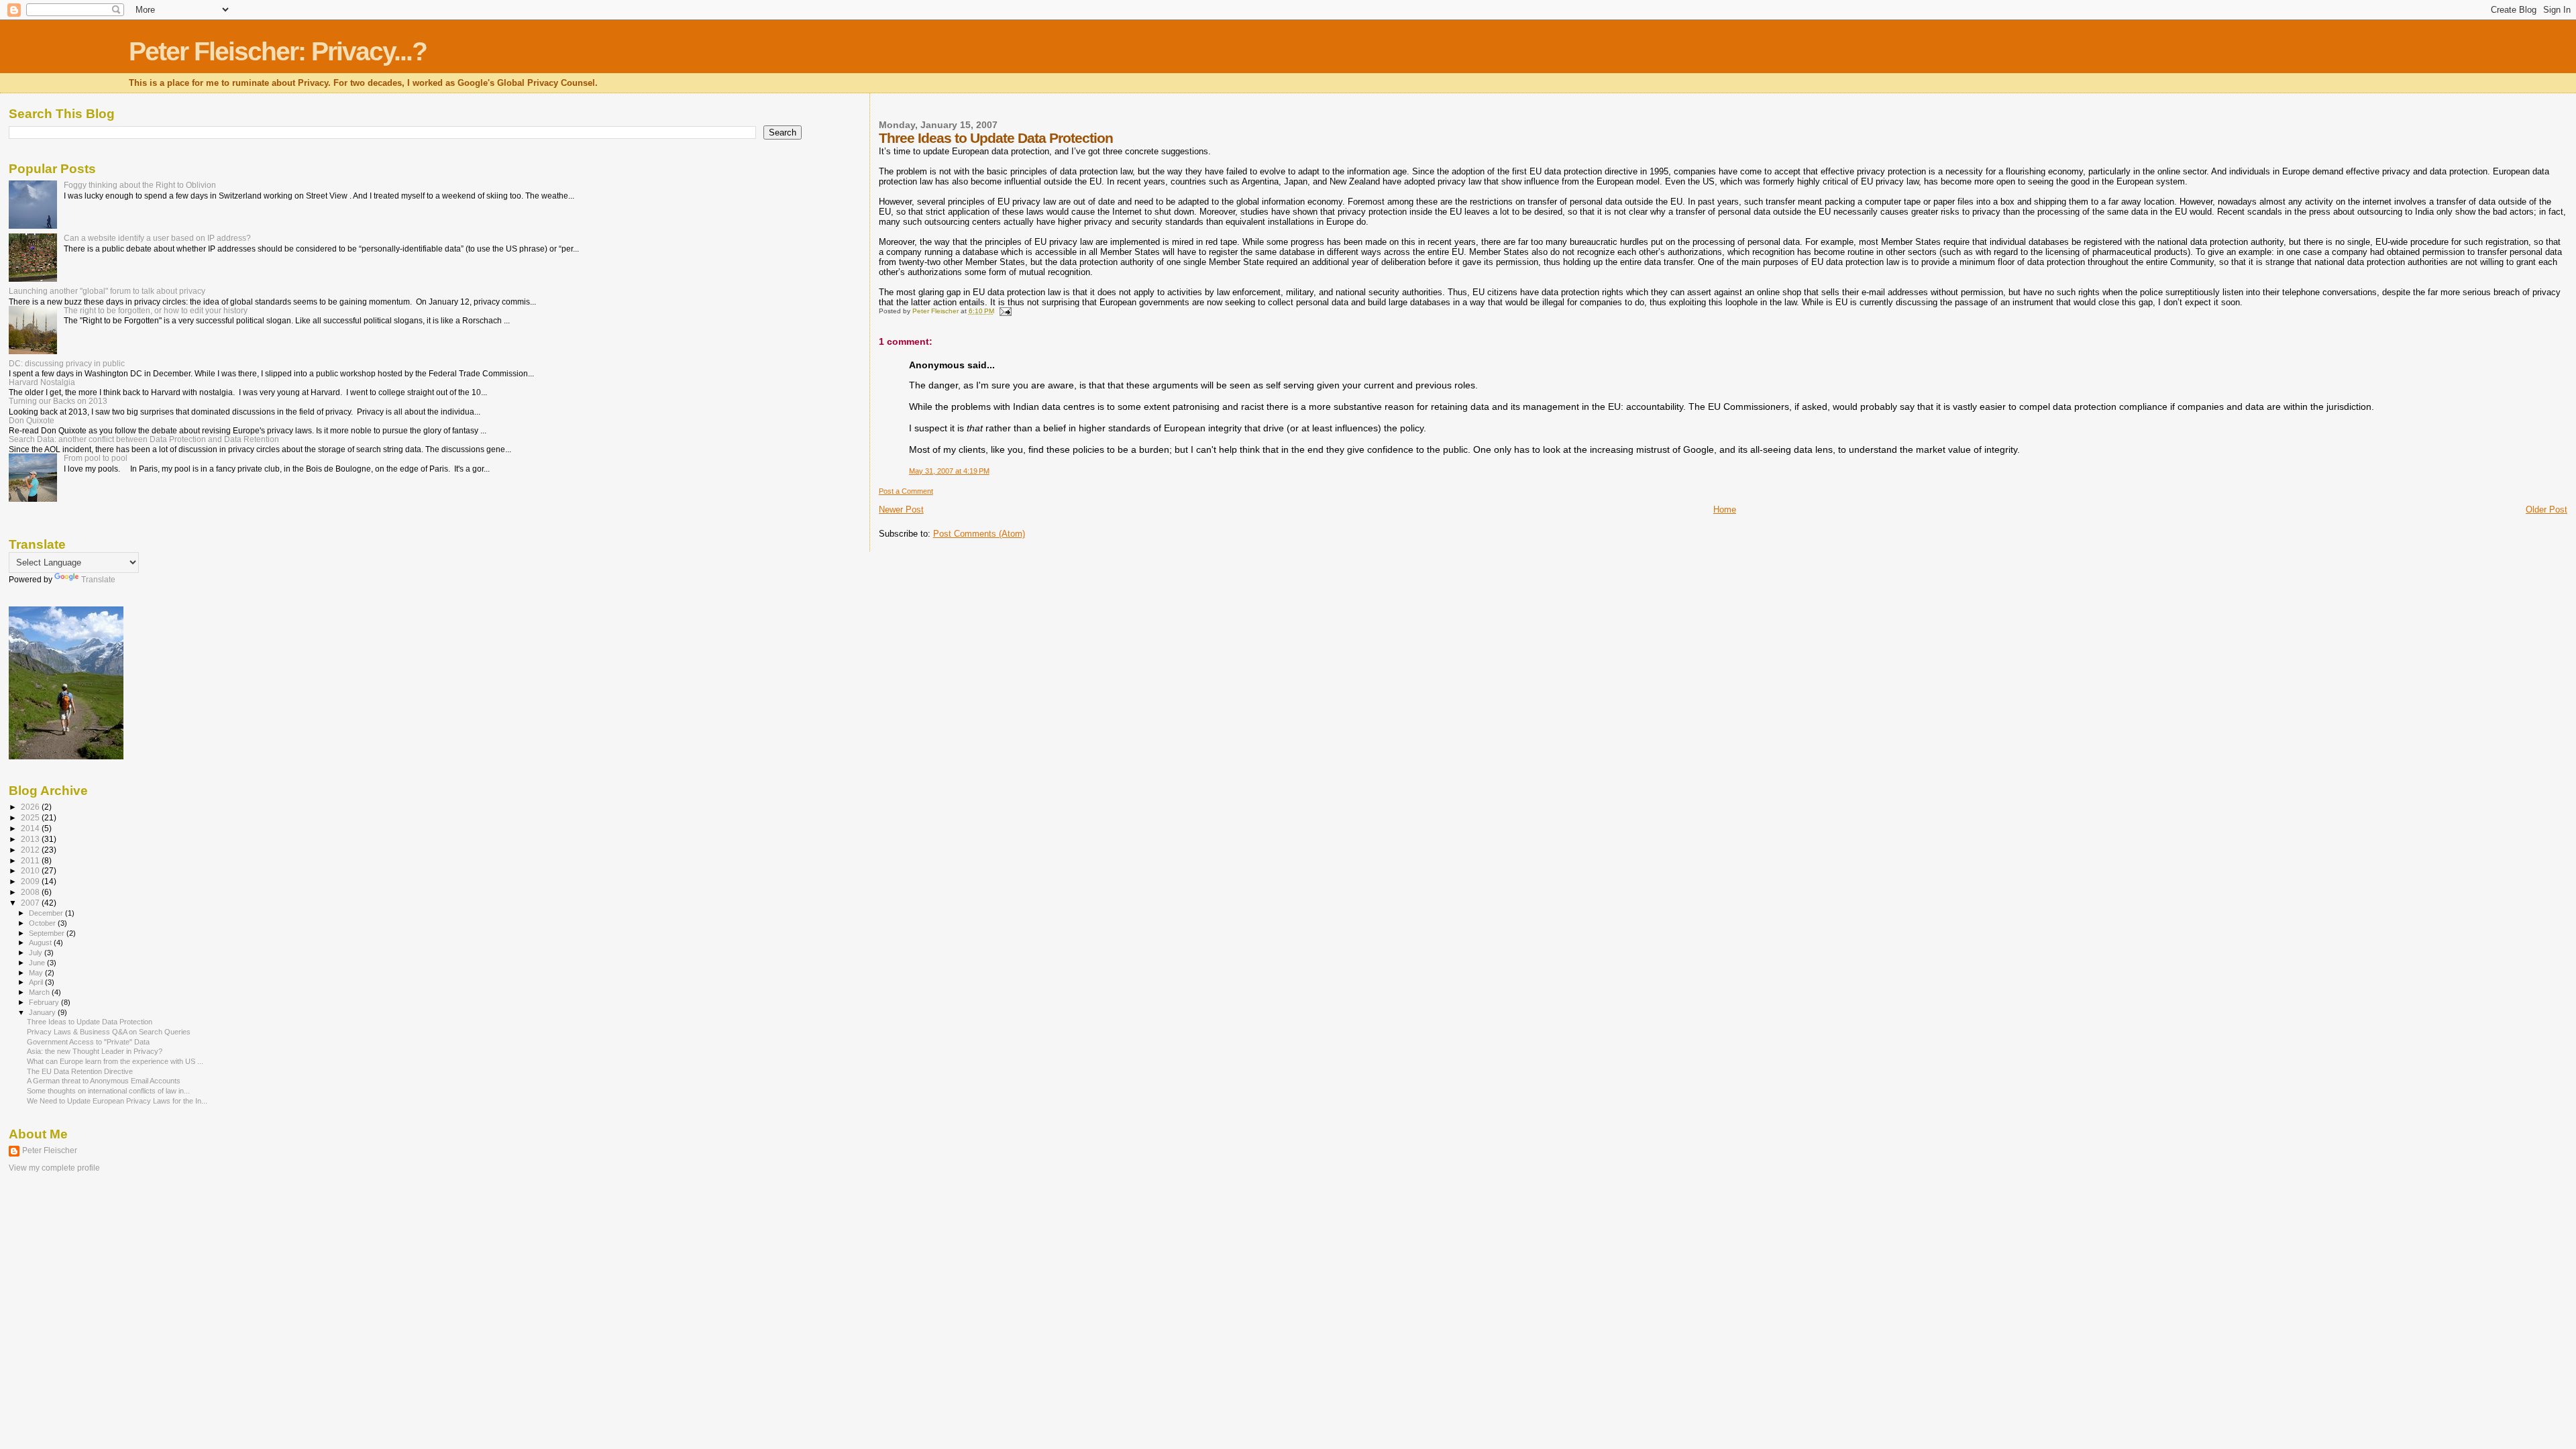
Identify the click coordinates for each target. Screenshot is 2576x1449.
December (47, 913)
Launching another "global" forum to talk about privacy (107, 291)
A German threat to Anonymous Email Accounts (104, 1081)
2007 (31, 903)
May (37, 973)
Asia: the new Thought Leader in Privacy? (95, 1051)
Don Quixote (32, 420)
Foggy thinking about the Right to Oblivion (140, 185)
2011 (31, 860)
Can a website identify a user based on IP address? (157, 238)
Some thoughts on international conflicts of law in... (108, 1091)
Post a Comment (906, 491)
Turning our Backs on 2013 (58, 401)
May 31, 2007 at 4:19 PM (949, 471)
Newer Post (901, 509)
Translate (98, 580)
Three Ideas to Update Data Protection (90, 1022)
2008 (31, 892)
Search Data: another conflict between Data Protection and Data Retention (144, 439)
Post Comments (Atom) (979, 534)
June (38, 963)
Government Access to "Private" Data (88, 1042)
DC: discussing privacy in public (67, 363)
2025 (31, 817)
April (37, 982)
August (41, 943)
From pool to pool (96, 458)
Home (1725, 509)
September (48, 933)
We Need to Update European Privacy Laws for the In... (117, 1101)
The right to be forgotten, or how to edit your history (156, 310)
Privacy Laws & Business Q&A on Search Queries (109, 1032)
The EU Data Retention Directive (80, 1071)
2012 (31, 850)
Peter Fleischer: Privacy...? (278, 51)
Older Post (2546, 509)
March (40, 992)
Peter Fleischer (50, 1150)
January (43, 1012)
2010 (31, 870)
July (37, 953)
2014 (31, 828)
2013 (31, 839)
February (45, 1002)
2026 (31, 807)
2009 (31, 881)
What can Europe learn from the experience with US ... (115, 1061)
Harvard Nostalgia (42, 382)
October (43, 923)
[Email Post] (1005, 311)
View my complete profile (54, 1168)
